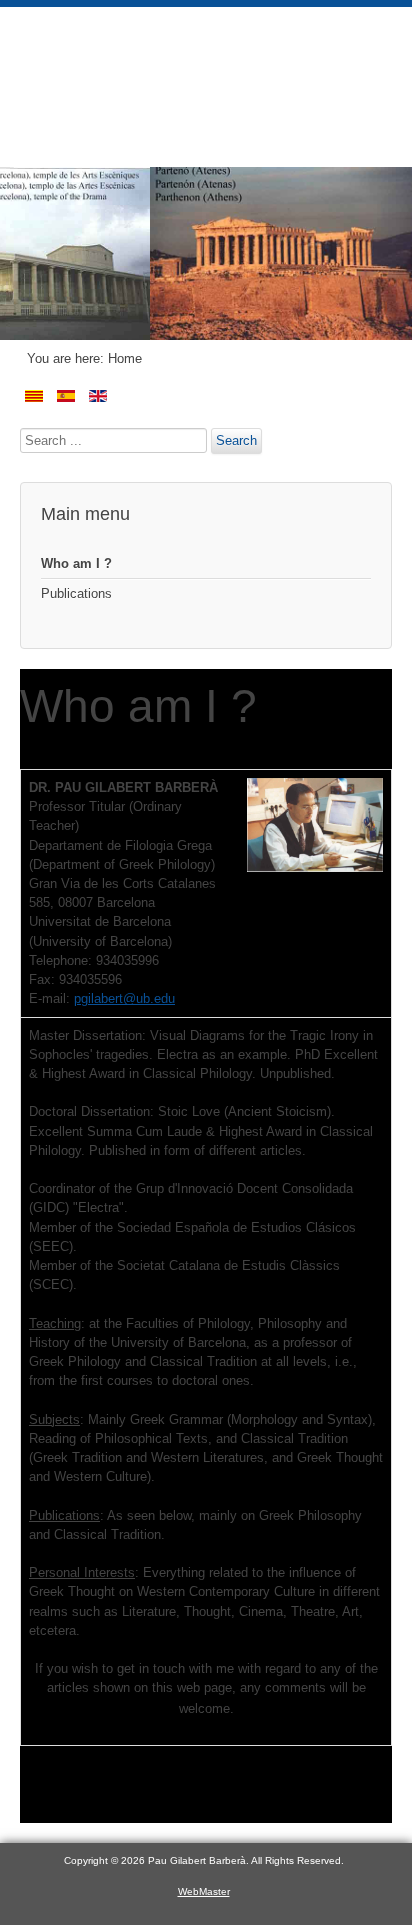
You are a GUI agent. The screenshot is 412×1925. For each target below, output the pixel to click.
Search (236, 440)
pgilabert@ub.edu (124, 998)
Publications (76, 593)
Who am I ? (76, 563)
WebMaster (204, 1891)
